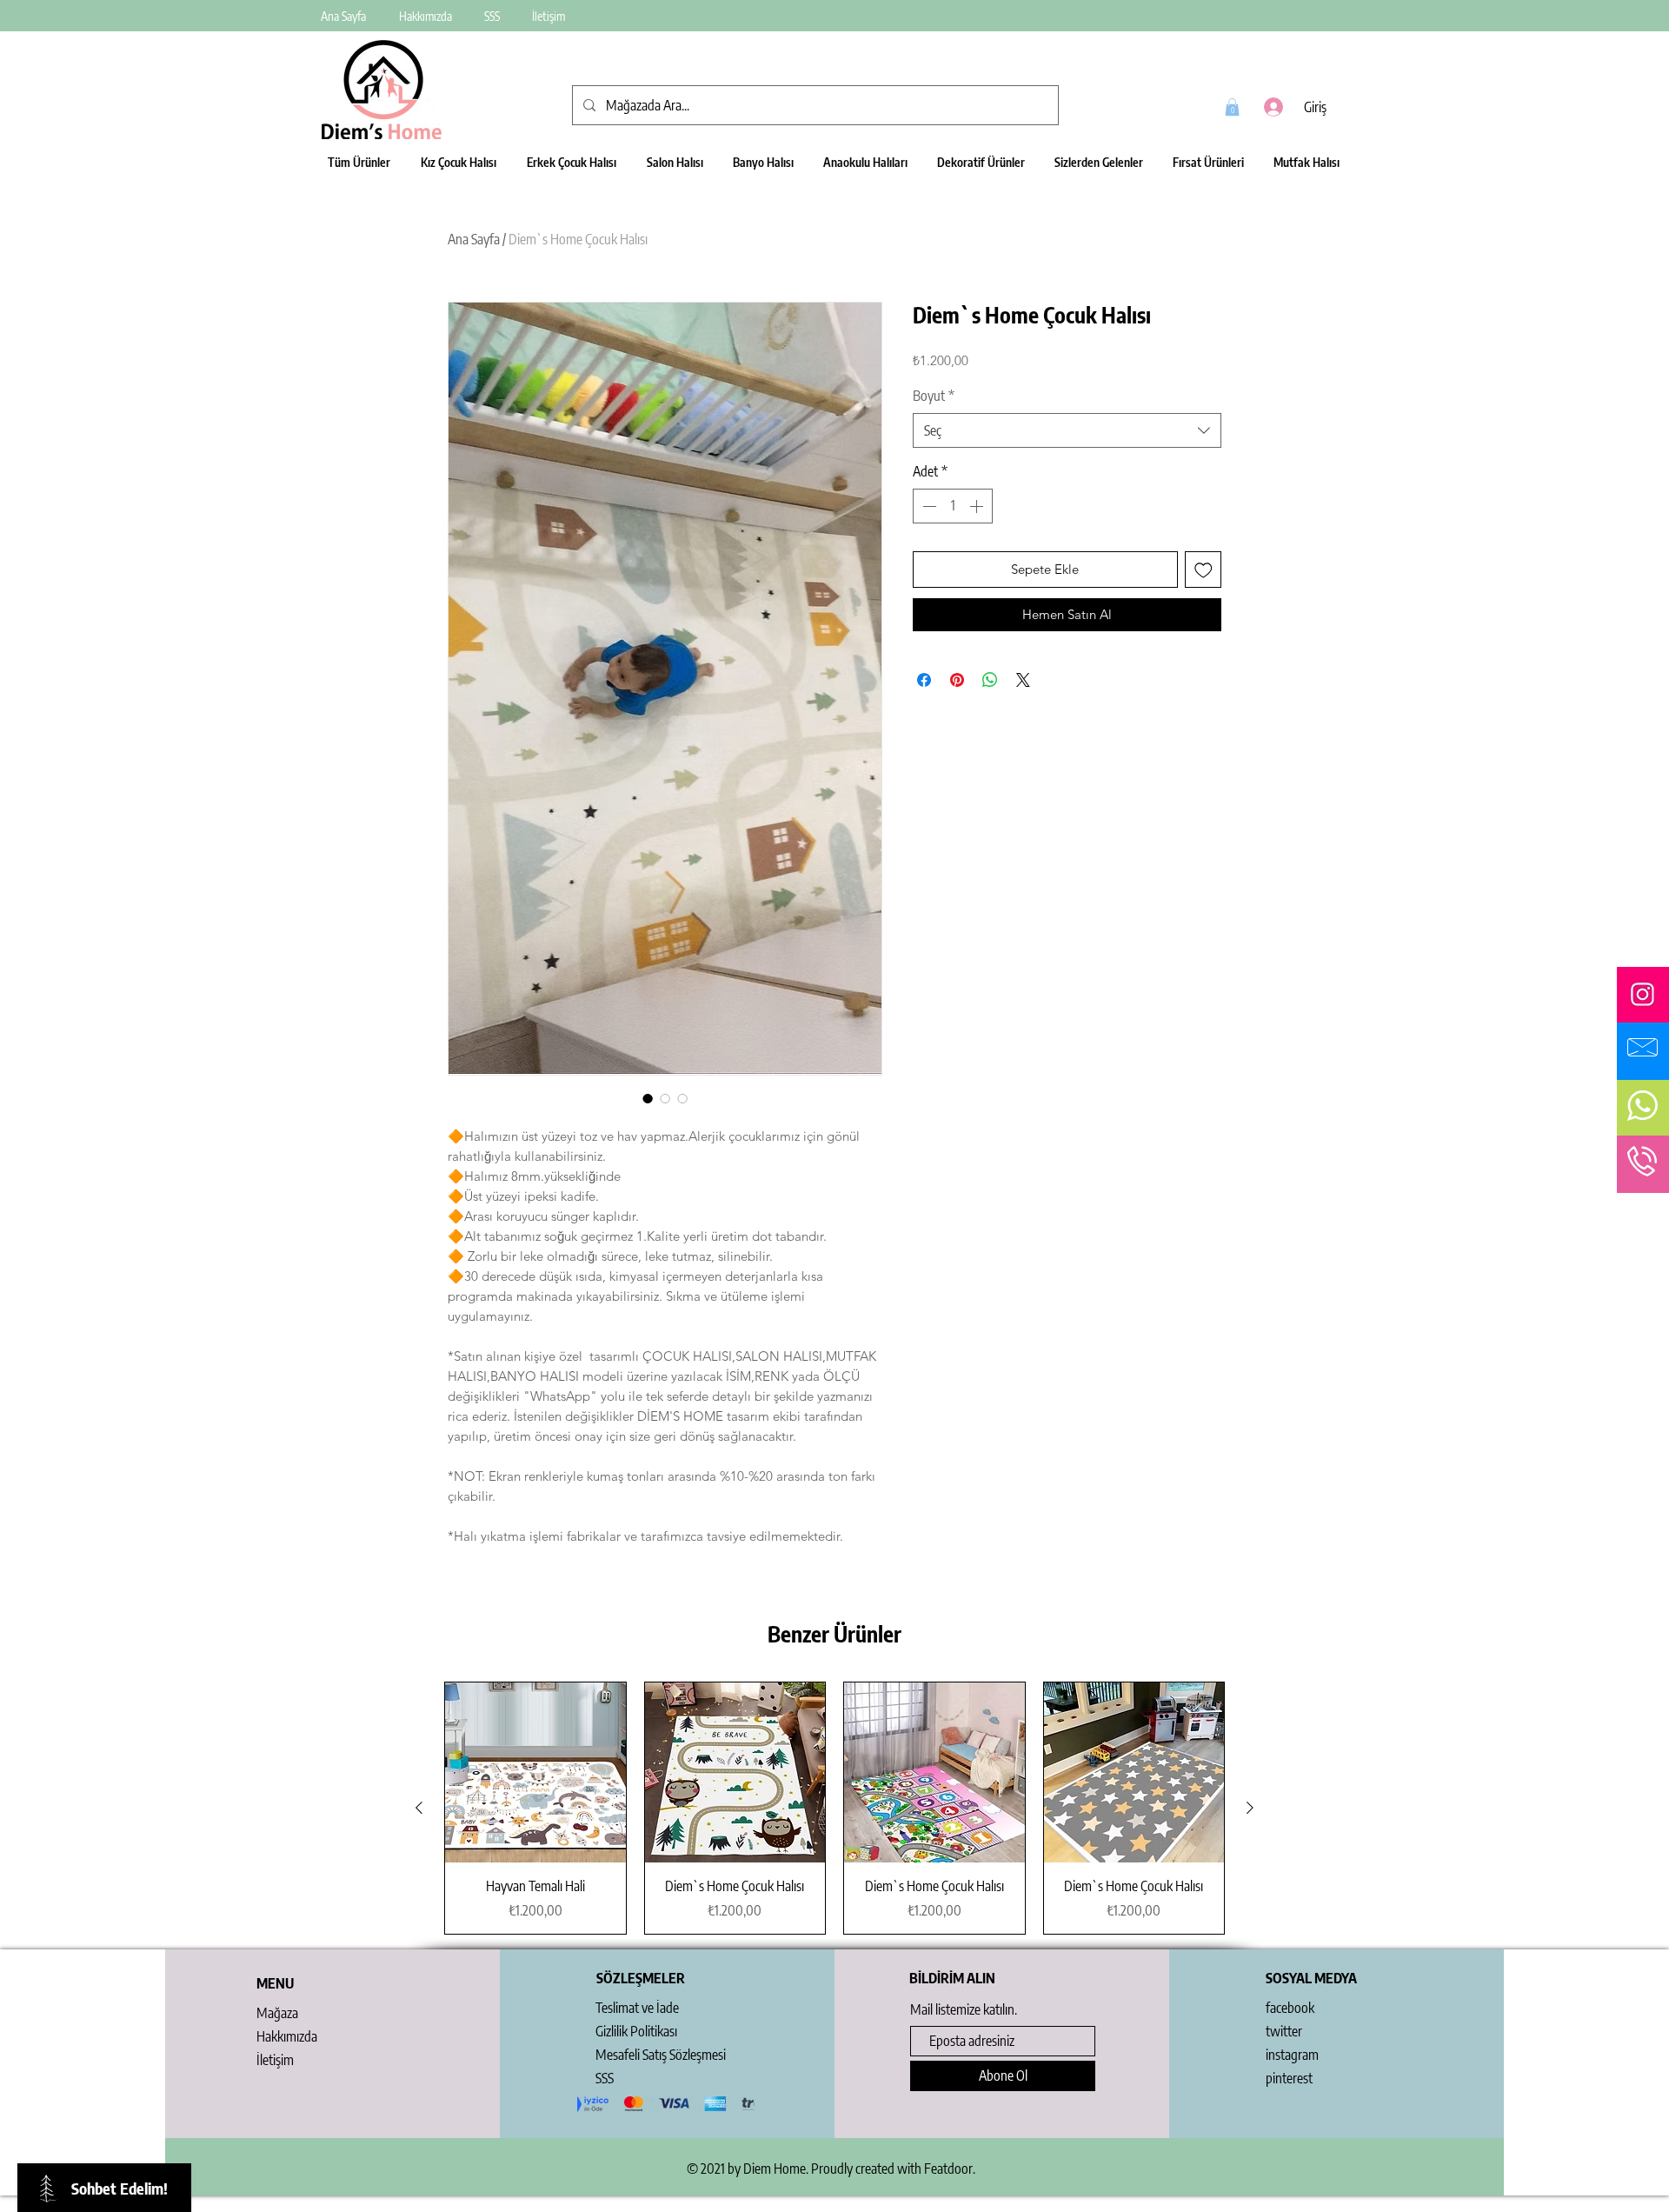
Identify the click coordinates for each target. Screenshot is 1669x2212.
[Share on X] (1023, 680)
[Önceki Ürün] (419, 1808)
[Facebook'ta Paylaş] (924, 680)
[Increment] (978, 506)
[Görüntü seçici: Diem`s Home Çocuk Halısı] (648, 1098)
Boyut (934, 396)
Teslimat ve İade (637, 2008)
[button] (1232, 107)
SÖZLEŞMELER (641, 1978)
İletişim (275, 2060)
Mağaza (277, 2013)
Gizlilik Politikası (636, 2031)
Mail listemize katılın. (964, 2009)
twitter (1284, 2031)
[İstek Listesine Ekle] (1204, 570)
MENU (275, 1983)
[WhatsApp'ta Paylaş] (990, 680)
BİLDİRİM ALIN (952, 1978)
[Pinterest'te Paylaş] (957, 680)
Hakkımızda (287, 2036)
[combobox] (1067, 430)
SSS (605, 2078)
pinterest (1289, 2078)
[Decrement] (928, 506)
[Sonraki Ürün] (1250, 1808)
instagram (1292, 2055)
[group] (834, 1808)
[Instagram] (1642, 994)
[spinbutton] (953, 506)
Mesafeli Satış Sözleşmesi (661, 2055)
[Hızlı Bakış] (535, 1773)
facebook (1290, 2008)
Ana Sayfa (474, 239)
